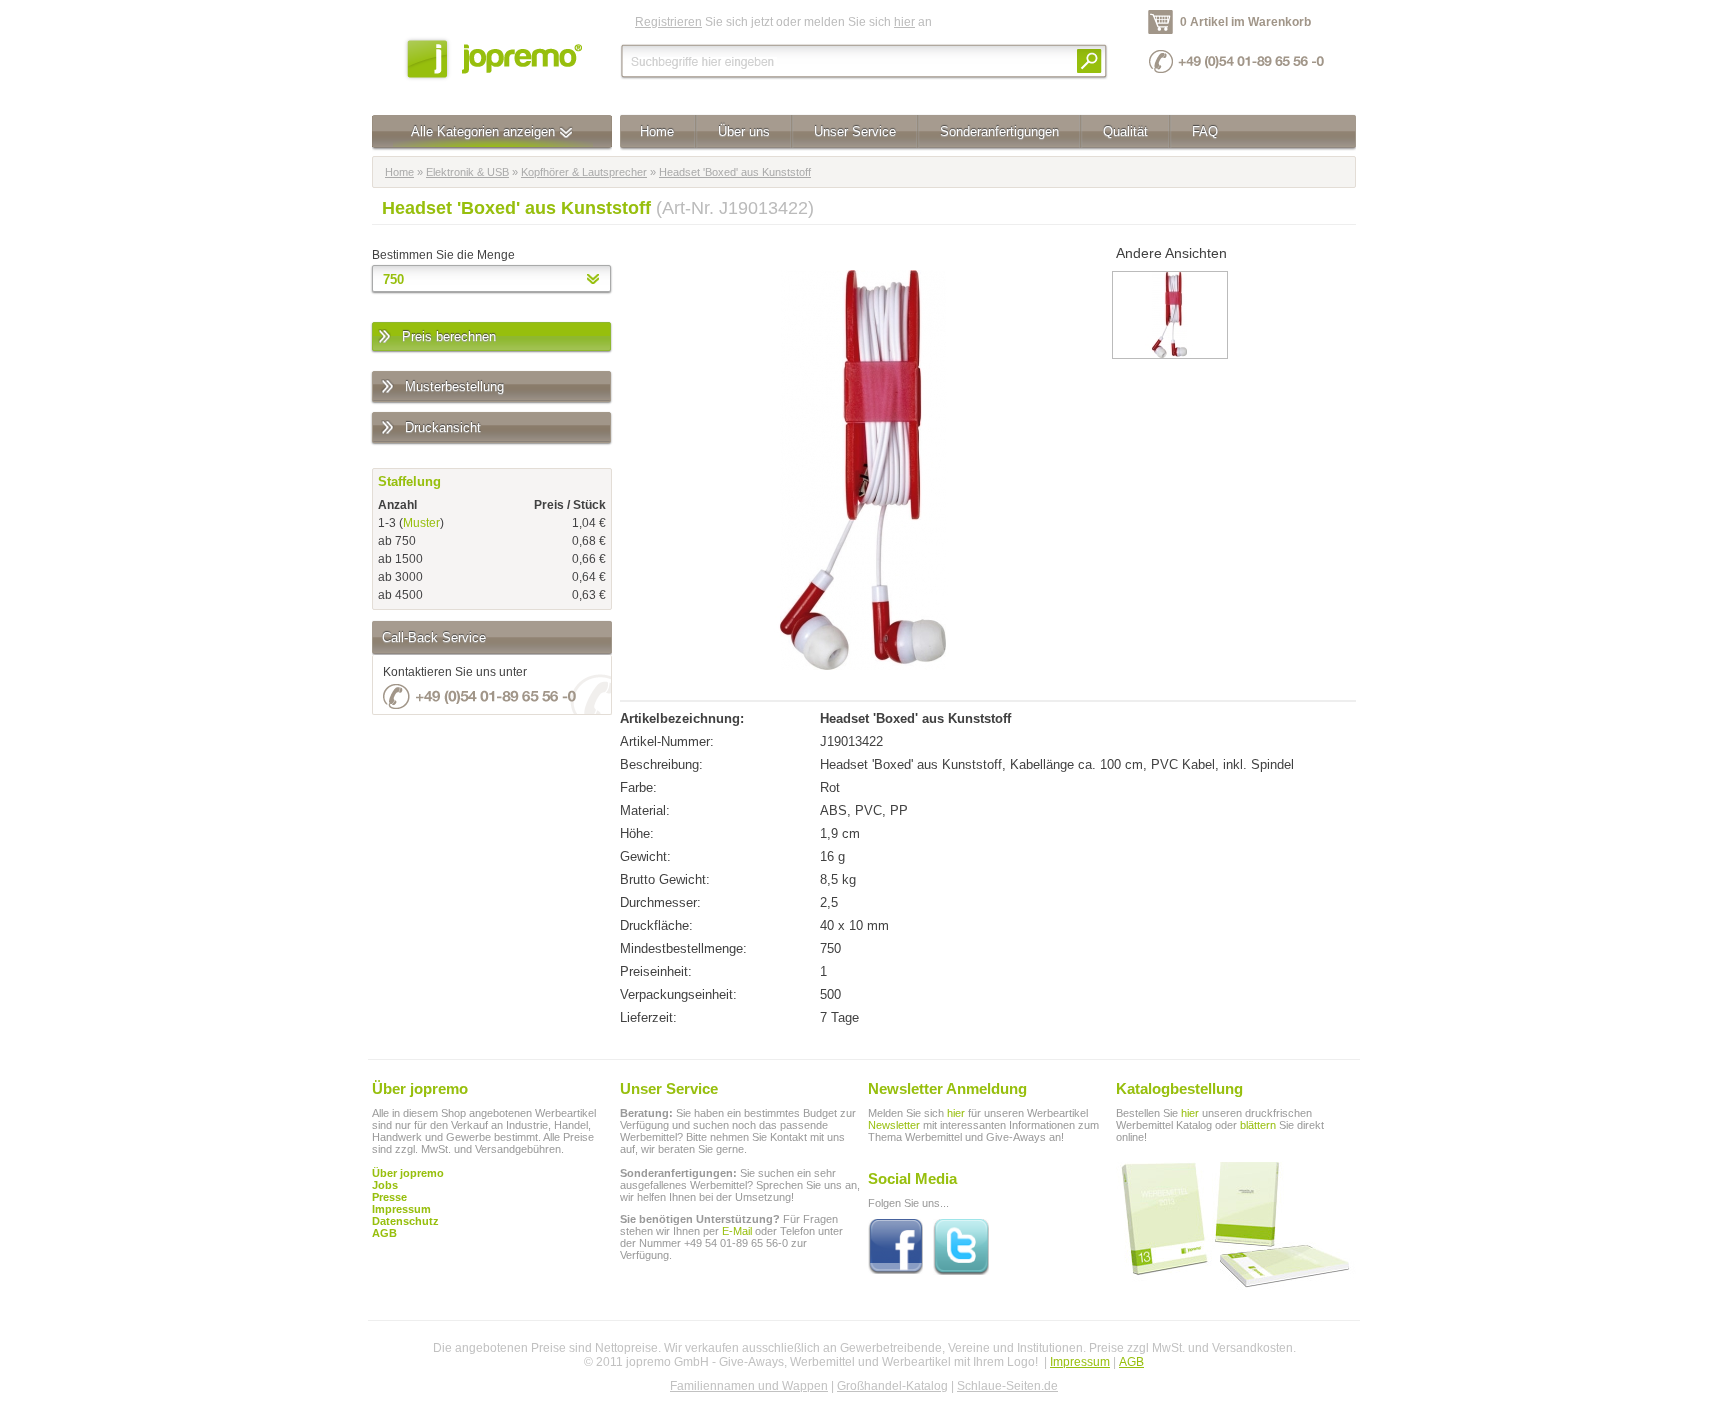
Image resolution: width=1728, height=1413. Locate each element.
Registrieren (668, 22)
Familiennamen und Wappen (749, 1386)
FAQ (1205, 131)
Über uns (744, 131)
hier (904, 22)
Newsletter (894, 1125)
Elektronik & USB (467, 172)
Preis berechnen (449, 336)
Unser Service (855, 131)
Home (657, 131)
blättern (1258, 1125)
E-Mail (737, 1231)
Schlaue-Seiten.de (1007, 1386)
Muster (421, 523)
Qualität (1125, 131)
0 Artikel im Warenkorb (1245, 22)
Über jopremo (408, 1173)
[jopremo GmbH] (492, 57)
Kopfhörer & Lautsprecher (584, 172)
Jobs (385, 1185)
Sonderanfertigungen (999, 131)
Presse (389, 1197)
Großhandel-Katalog (892, 1386)
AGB (384, 1233)
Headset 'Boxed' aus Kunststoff (735, 172)
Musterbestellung (454, 386)
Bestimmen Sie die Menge (443, 255)
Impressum (1080, 1362)
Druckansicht (443, 427)
